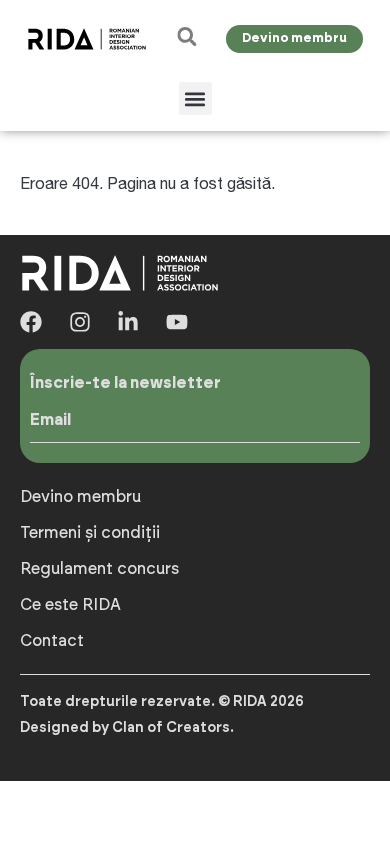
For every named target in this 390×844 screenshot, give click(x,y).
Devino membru (80, 497)
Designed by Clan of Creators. (127, 728)
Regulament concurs (99, 569)
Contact (52, 641)
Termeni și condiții (90, 533)
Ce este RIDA (70, 605)
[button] (195, 98)
